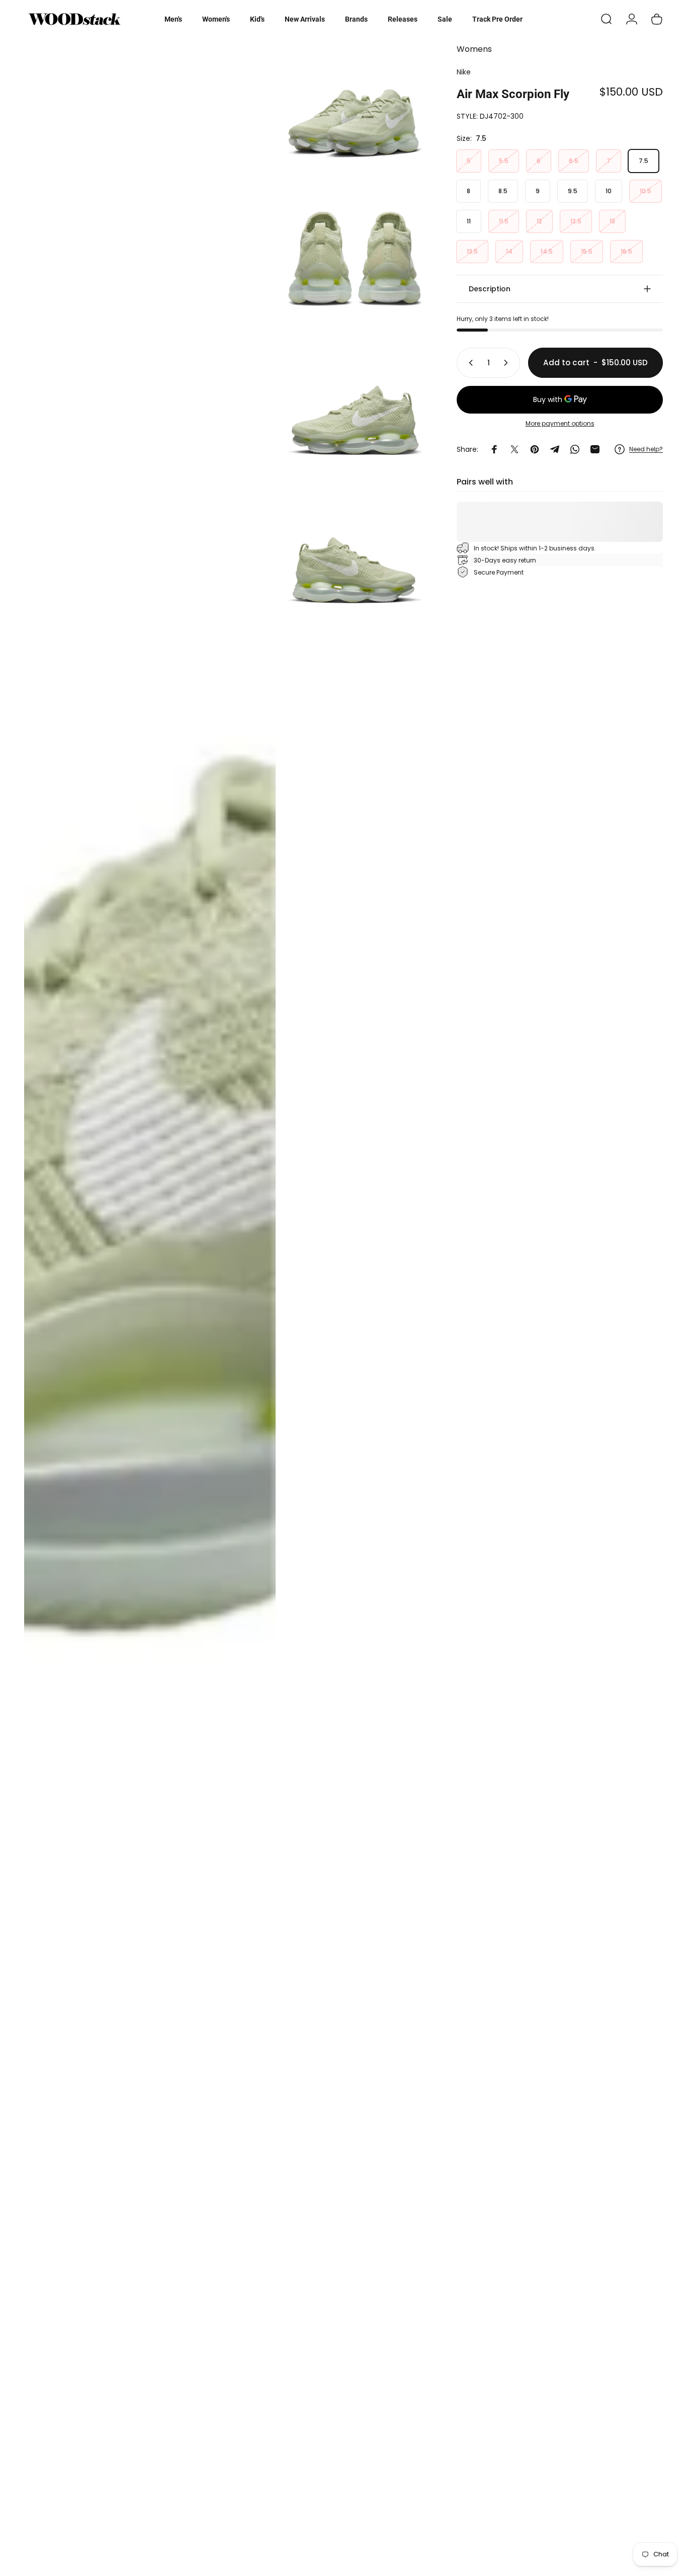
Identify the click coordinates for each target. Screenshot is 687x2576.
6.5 (574, 161)
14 (509, 251)
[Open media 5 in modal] (355, 553)
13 (612, 221)
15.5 (587, 251)
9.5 (573, 191)
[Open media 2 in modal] (355, 107)
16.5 (626, 251)
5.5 (504, 161)
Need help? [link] (646, 449)
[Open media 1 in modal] (150, 1302)
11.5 (504, 221)
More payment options (560, 423)
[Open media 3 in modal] (355, 256)
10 (609, 191)
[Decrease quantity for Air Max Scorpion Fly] (469, 363)
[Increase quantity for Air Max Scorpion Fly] (508, 363)
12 (539, 221)
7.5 (643, 161)
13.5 (472, 251)
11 (469, 221)
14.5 (547, 251)
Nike (464, 72)
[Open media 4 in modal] (355, 404)
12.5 (576, 221)
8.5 (503, 191)
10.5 (646, 191)
